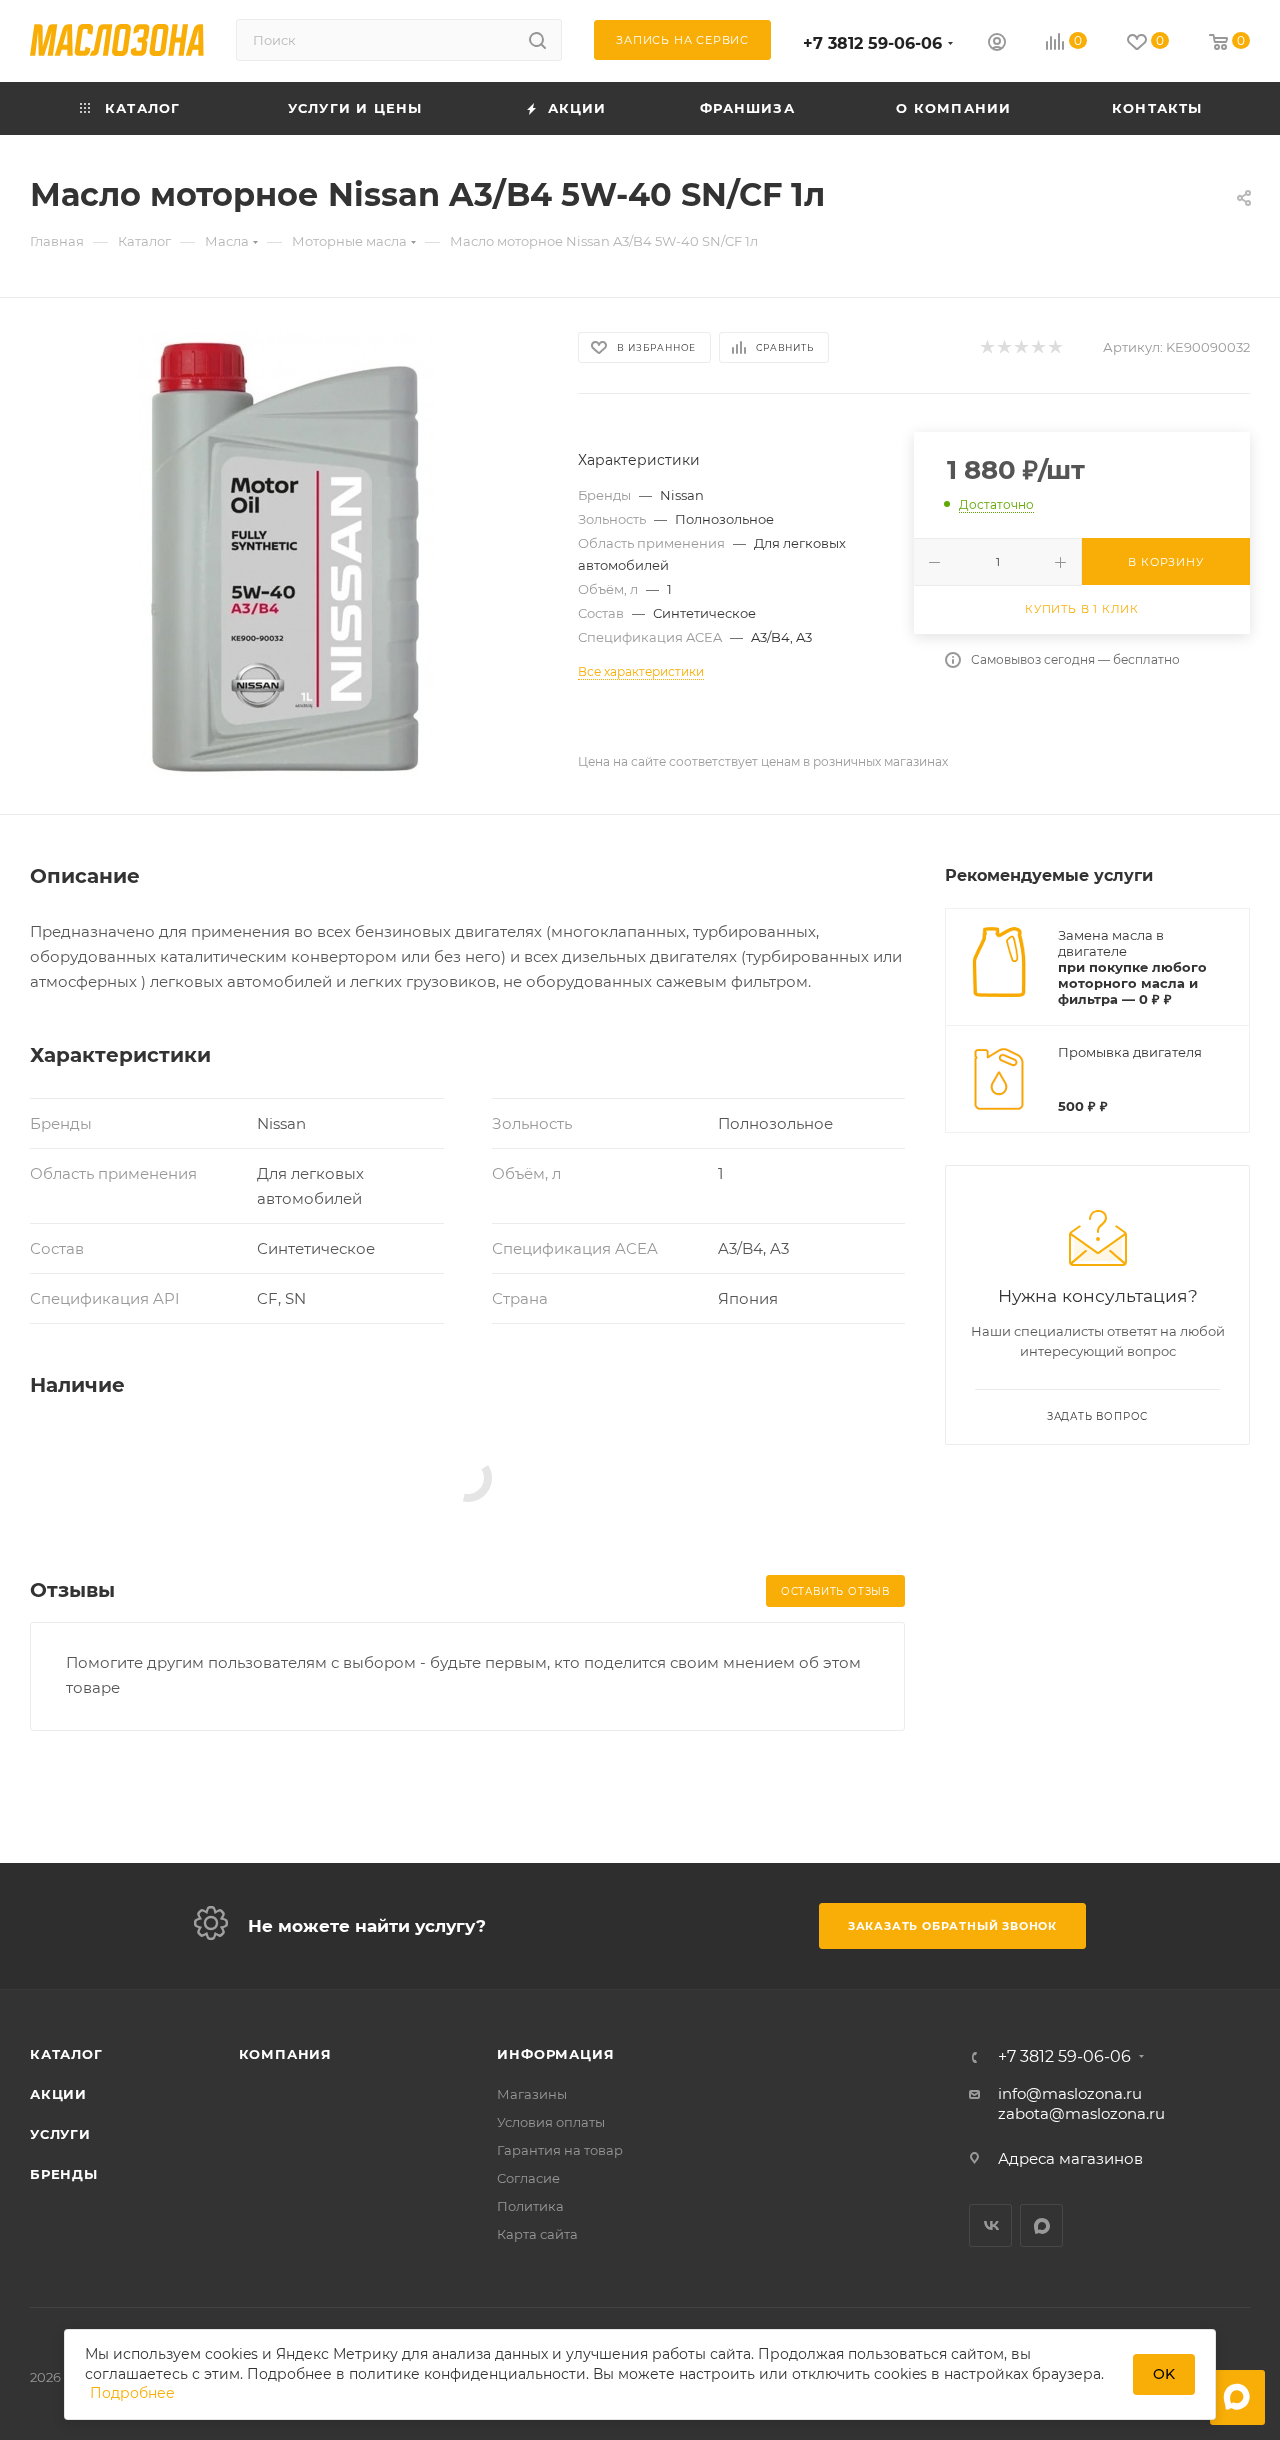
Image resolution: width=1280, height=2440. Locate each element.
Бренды (64, 2174)
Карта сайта (537, 2234)
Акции (58, 2094)
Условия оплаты (551, 2122)
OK (1164, 2374)
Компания (285, 2054)
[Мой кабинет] (997, 44)
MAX (1041, 2225)
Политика (530, 2206)
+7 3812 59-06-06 (872, 43)
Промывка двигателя (1130, 1052)
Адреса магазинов (1070, 2158)
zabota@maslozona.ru (1081, 2113)
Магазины (532, 2094)
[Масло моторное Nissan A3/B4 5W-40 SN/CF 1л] (286, 556)
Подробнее (132, 2393)
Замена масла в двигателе (1111, 943)
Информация (555, 2054)
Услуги (60, 2134)
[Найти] (537, 40)
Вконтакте (990, 2225)
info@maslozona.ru (1070, 2093)
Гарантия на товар (560, 2150)
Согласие (528, 2178)
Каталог (66, 2054)
